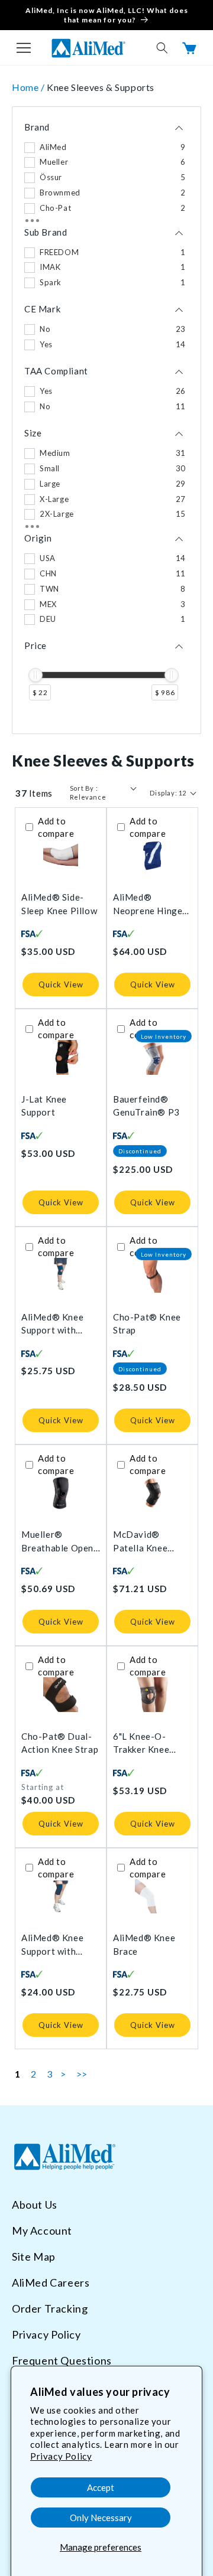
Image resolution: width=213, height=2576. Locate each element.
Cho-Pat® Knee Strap (147, 1324)
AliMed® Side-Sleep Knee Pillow (59, 904)
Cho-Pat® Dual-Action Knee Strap (60, 1743)
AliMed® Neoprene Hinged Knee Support (150, 904)
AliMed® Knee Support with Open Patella (52, 1324)
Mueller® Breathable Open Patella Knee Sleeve (57, 1542)
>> (82, 2074)
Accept (101, 2487)
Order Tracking (50, 2308)
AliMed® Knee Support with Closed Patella (52, 1945)
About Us (35, 2205)
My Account (42, 2231)
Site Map (34, 2257)
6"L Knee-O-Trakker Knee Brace (141, 1744)
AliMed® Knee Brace (144, 1944)
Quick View (61, 984)
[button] (24, 48)
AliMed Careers (51, 2282)
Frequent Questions (62, 2360)
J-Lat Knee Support (44, 1106)
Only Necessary (101, 2518)
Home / (29, 87)
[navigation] (106, 420)
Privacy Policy (61, 2456)
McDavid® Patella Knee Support (140, 1542)
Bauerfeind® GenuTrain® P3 (146, 1106)
